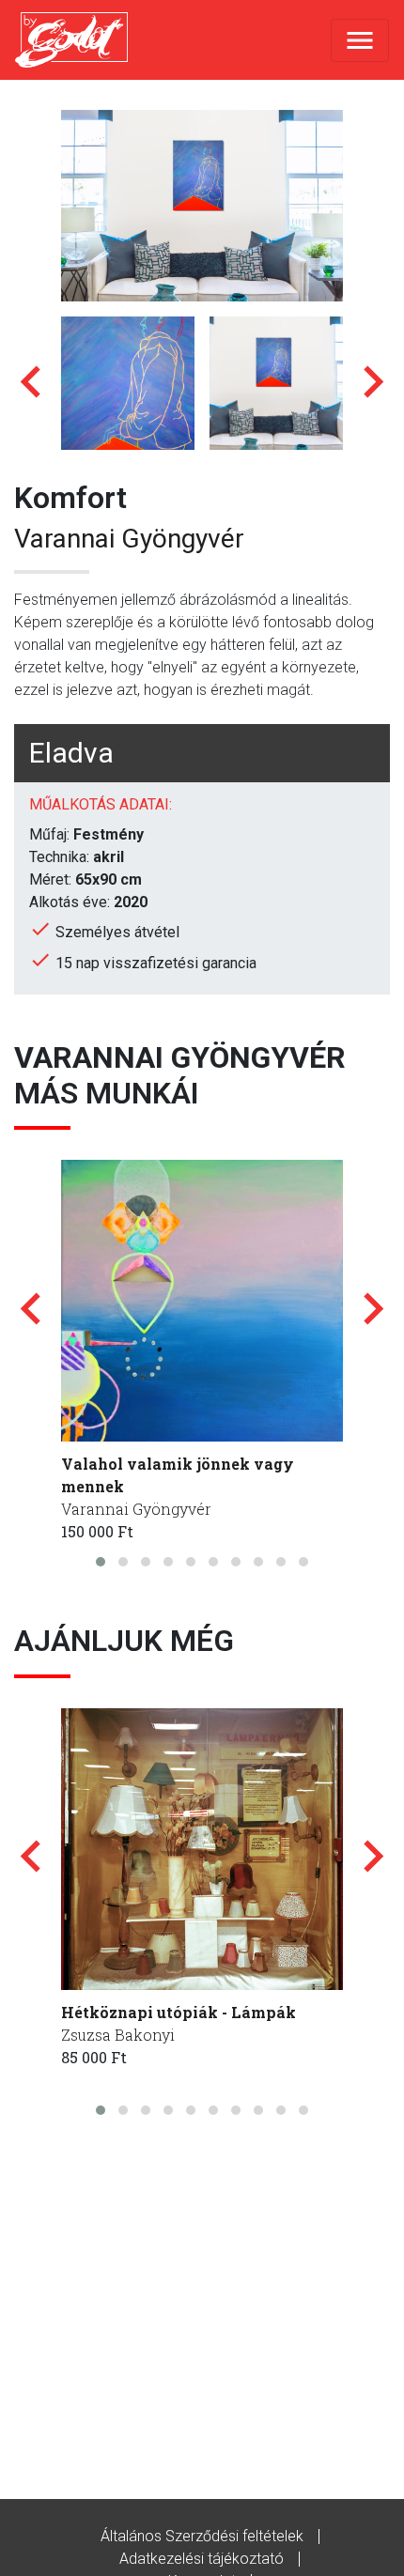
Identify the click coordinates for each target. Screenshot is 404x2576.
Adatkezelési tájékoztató (202, 2559)
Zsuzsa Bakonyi (118, 2035)
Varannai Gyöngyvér (129, 539)
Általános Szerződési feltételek (202, 2536)
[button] (101, 1562)
